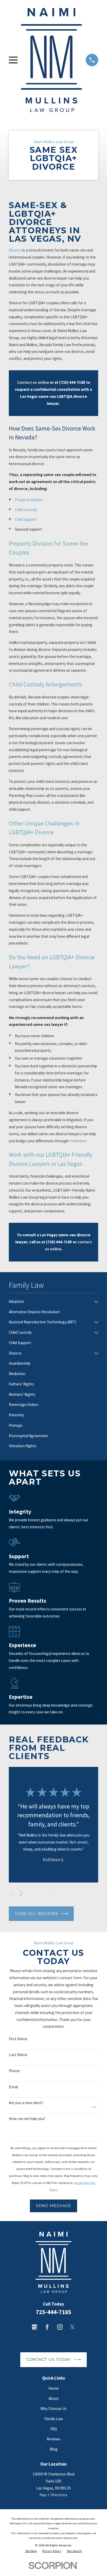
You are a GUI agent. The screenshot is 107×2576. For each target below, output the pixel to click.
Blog (54, 2449)
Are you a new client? (26, 2103)
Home (53, 2388)
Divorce (15, 250)
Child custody (26, 510)
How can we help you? (27, 2119)
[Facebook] (47, 2327)
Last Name (18, 2055)
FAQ (54, 2429)
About (54, 2398)
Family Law (54, 2419)
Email (13, 2087)
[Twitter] (72, 2327)
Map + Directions (53, 2495)
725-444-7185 (53, 2312)
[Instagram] (60, 2327)
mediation (78, 1141)
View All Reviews (36, 1914)
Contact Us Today (49, 2359)
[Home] (52, 60)
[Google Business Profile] (34, 2327)
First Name (18, 2039)
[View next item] (21, 1893)
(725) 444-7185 (72, 382)
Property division (29, 500)
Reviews (54, 2439)
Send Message (53, 2206)
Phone (14, 2071)
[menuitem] (50, 1302)
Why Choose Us (53, 2409)
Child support (26, 519)
